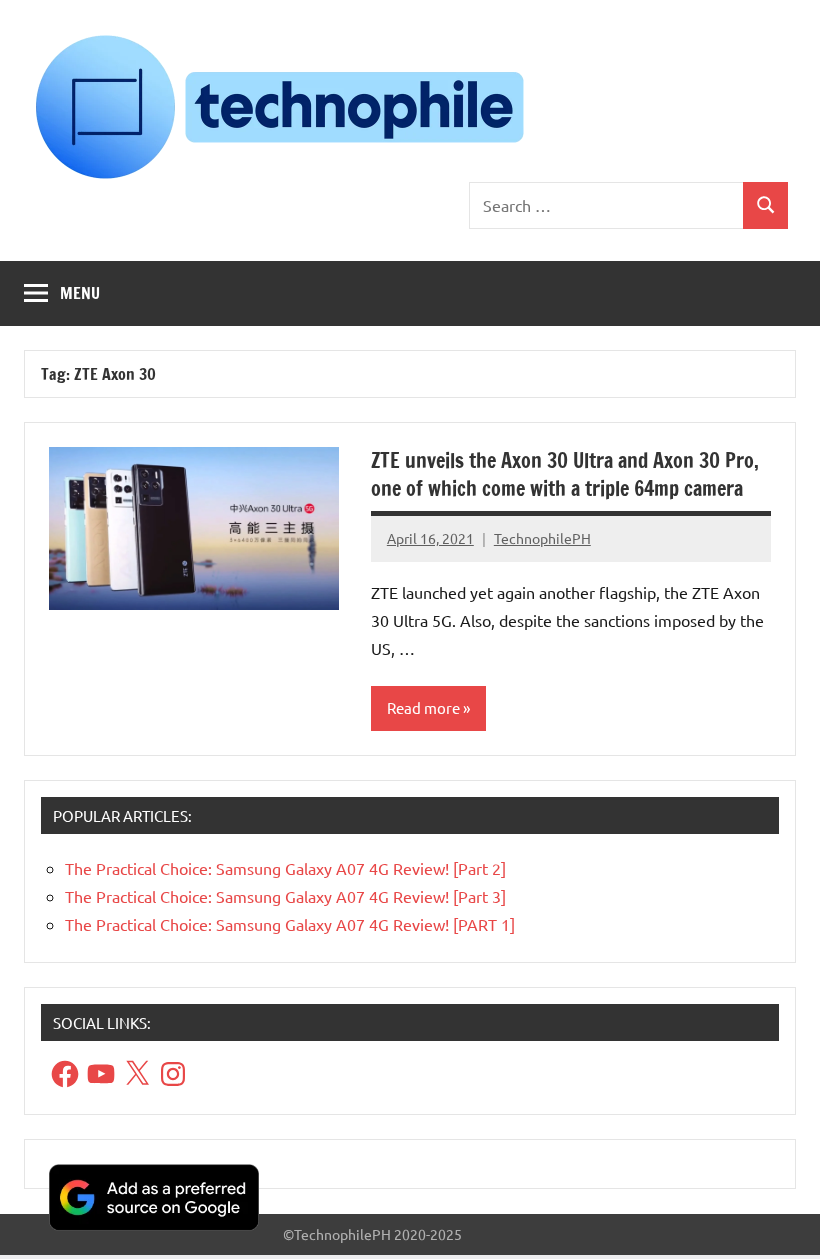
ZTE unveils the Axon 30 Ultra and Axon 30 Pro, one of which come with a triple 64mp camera (565, 474)
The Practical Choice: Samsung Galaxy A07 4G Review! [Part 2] (285, 868)
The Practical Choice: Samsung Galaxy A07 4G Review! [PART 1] (290, 924)
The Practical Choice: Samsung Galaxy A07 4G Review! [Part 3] (285, 896)
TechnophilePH (542, 538)
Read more (423, 707)
